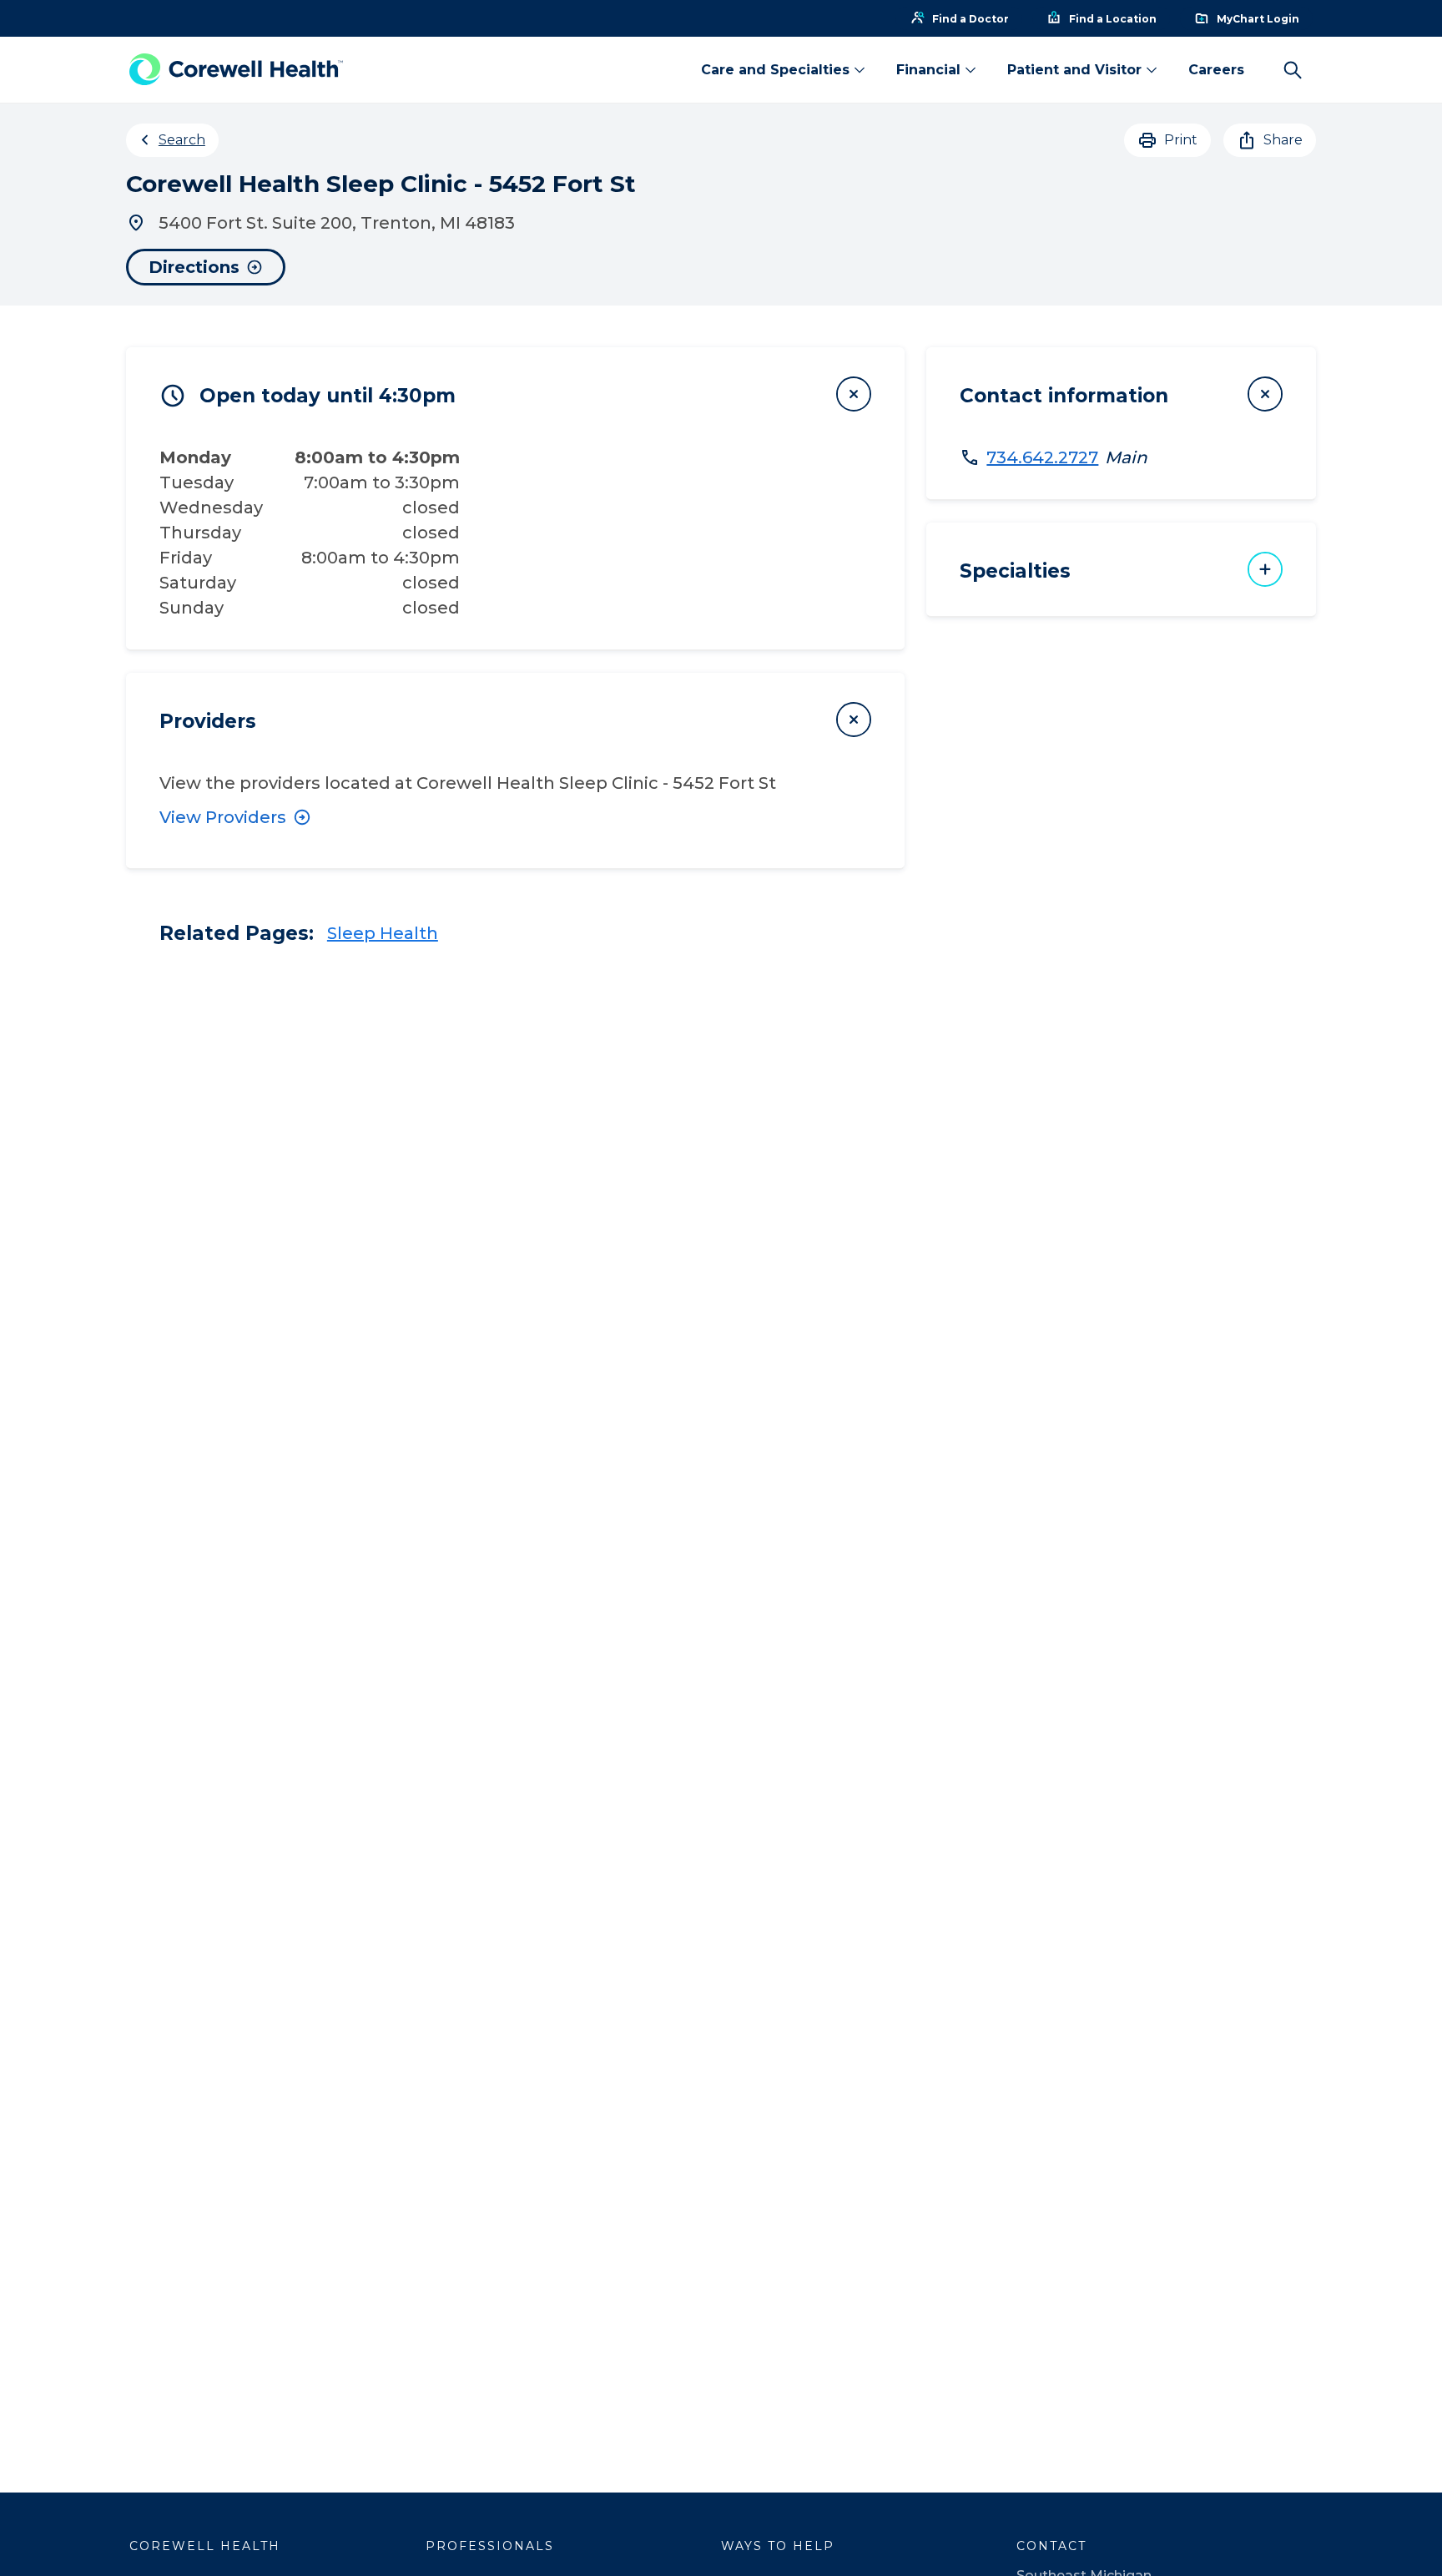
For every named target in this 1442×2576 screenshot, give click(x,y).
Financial (928, 70)
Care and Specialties (775, 70)
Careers (1216, 70)
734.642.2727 (1042, 457)
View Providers (223, 817)
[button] (516, 394)
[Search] (1293, 70)
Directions (194, 267)
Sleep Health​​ (383, 933)
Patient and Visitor (1074, 70)
